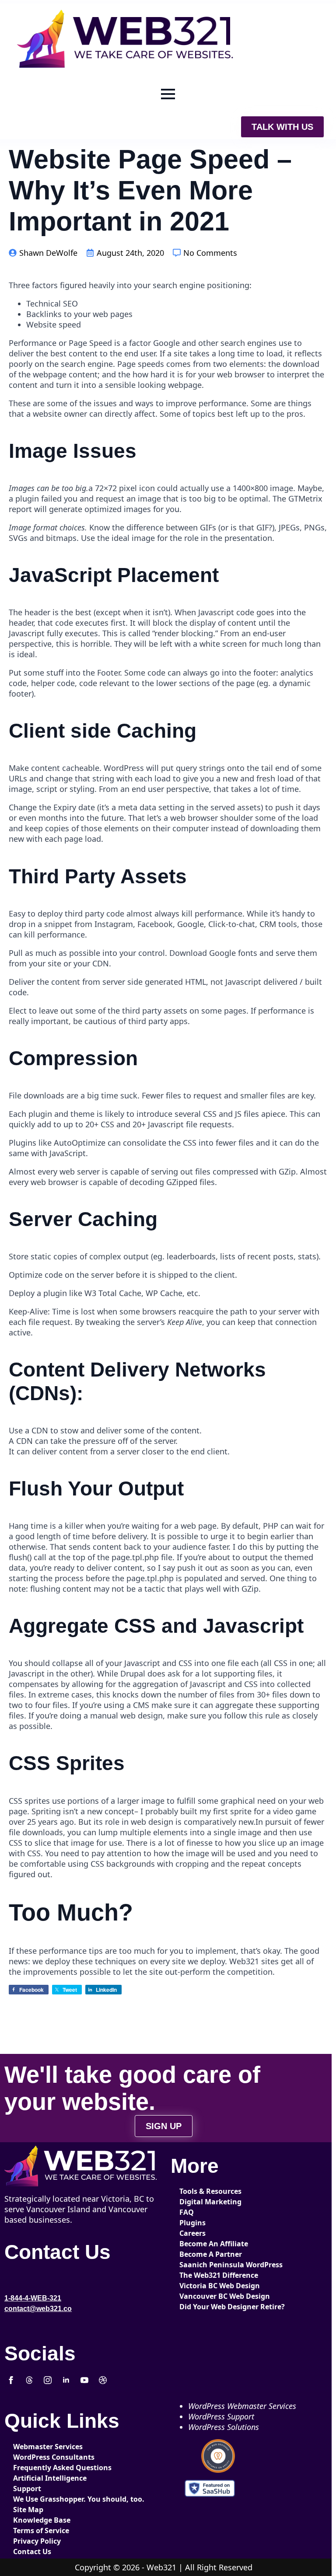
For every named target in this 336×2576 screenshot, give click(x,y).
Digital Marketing (209, 2202)
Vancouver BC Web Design (209, 2296)
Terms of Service (41, 2531)
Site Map (28, 2510)
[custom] (29, 2380)
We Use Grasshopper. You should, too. (42, 2499)
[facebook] (11, 2380)
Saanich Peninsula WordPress (209, 2265)
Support (27, 2489)
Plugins (192, 2223)
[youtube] (84, 2380)
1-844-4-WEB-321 (33, 2298)
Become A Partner (209, 2254)
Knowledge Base (42, 2520)
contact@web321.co (38, 2309)
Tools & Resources (209, 2191)
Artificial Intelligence (42, 2478)
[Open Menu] (168, 94)
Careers (192, 2233)
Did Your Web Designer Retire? (209, 2307)
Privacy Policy (37, 2541)
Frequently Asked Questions (42, 2468)
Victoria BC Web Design (209, 2286)
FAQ (187, 2212)
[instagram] (48, 2380)
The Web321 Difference (209, 2275)
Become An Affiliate (209, 2244)
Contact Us (32, 2552)
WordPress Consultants (42, 2457)
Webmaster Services (42, 2447)
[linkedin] (66, 2380)
